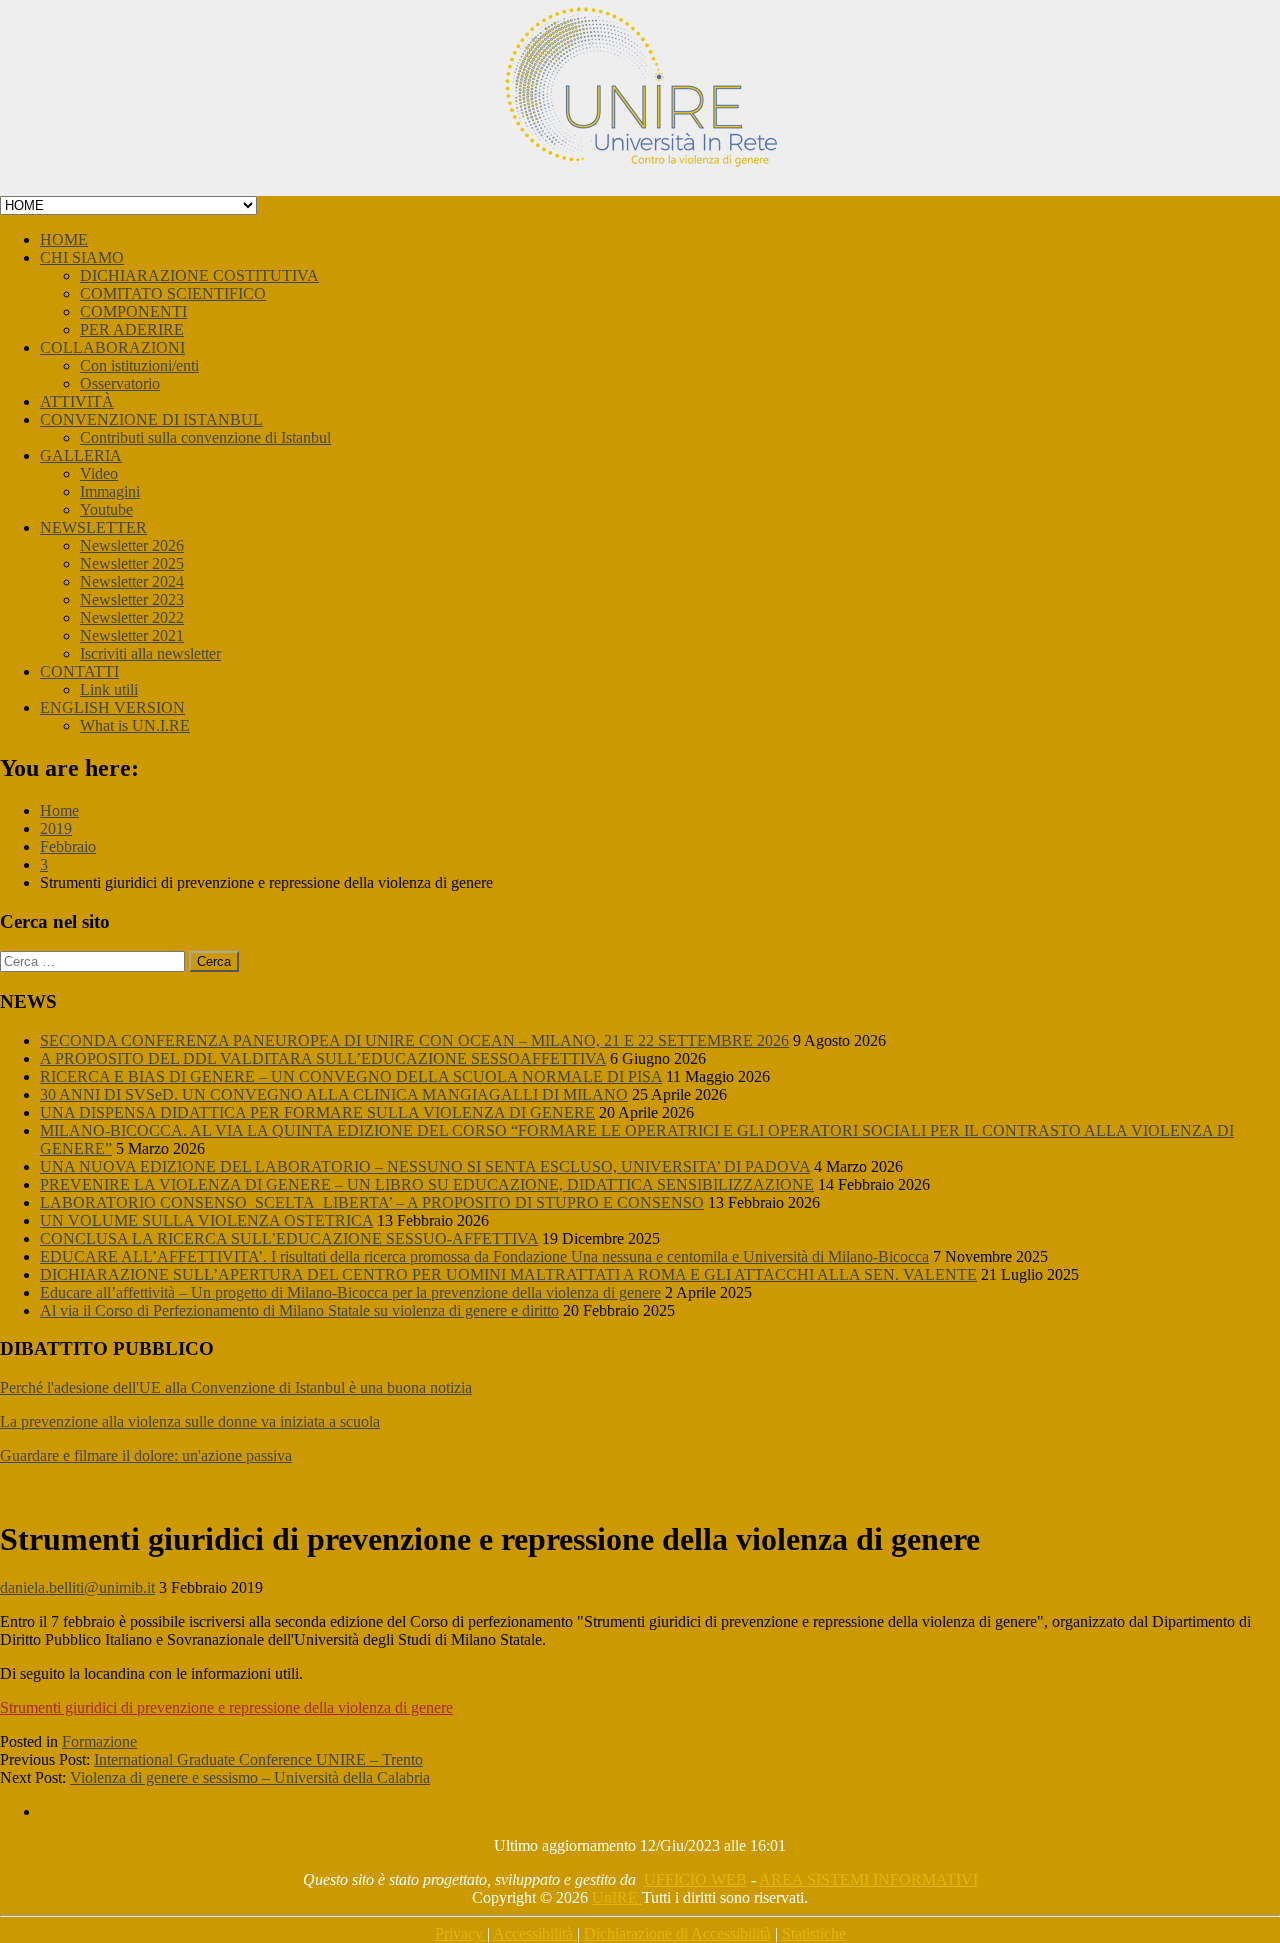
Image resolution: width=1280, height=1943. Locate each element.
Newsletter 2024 (132, 581)
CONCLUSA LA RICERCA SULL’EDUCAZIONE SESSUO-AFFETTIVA (289, 1238)
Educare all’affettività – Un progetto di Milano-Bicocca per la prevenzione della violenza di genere (350, 1292)
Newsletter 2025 (132, 563)
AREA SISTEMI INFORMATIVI (868, 1879)
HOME (64, 239)
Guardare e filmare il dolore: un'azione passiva (146, 1455)
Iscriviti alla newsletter (150, 653)
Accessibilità (535, 1933)
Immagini (110, 491)
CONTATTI (79, 671)
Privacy (461, 1933)
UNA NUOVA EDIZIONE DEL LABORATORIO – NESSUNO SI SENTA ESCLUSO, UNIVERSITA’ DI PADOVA (425, 1166)
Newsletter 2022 (132, 617)
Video (99, 473)
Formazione (99, 1741)
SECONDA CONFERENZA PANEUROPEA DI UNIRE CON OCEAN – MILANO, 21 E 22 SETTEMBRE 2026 (414, 1040)
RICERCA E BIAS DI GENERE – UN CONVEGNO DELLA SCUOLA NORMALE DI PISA (351, 1076)
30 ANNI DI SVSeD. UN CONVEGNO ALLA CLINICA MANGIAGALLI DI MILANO (334, 1094)
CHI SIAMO (82, 257)
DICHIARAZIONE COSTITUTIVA (199, 275)
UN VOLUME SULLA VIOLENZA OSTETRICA (206, 1220)
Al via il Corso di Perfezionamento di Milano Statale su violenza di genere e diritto (299, 1310)
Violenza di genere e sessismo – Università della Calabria (250, 1777)
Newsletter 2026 (132, 545)
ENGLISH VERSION (112, 707)
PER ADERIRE (132, 329)
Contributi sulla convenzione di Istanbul (205, 437)
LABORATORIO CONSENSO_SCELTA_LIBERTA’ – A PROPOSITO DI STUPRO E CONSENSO (372, 1202)
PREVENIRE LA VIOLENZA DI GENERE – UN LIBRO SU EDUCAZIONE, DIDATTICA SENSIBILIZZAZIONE (427, 1184)
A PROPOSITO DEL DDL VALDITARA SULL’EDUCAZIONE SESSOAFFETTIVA (323, 1058)
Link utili (109, 689)
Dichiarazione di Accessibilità (677, 1933)
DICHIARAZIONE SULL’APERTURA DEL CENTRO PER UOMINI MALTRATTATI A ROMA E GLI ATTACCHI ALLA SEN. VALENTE (508, 1274)
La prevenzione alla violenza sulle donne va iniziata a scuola (190, 1421)
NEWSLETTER (93, 527)
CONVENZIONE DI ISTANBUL (151, 419)
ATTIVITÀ (77, 401)
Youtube (106, 509)
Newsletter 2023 (132, 599)
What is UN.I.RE (135, 725)
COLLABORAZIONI (112, 347)
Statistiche (814, 1933)
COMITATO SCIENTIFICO (173, 293)
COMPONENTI (133, 311)
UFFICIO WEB (695, 1879)
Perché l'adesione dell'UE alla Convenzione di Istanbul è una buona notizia (236, 1387)
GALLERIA (81, 455)
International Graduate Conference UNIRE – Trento (258, 1759)
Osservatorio (120, 383)
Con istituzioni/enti (139, 365)
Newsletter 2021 (132, 635)
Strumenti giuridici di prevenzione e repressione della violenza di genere (226, 1707)
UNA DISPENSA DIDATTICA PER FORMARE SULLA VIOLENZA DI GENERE (317, 1112)
